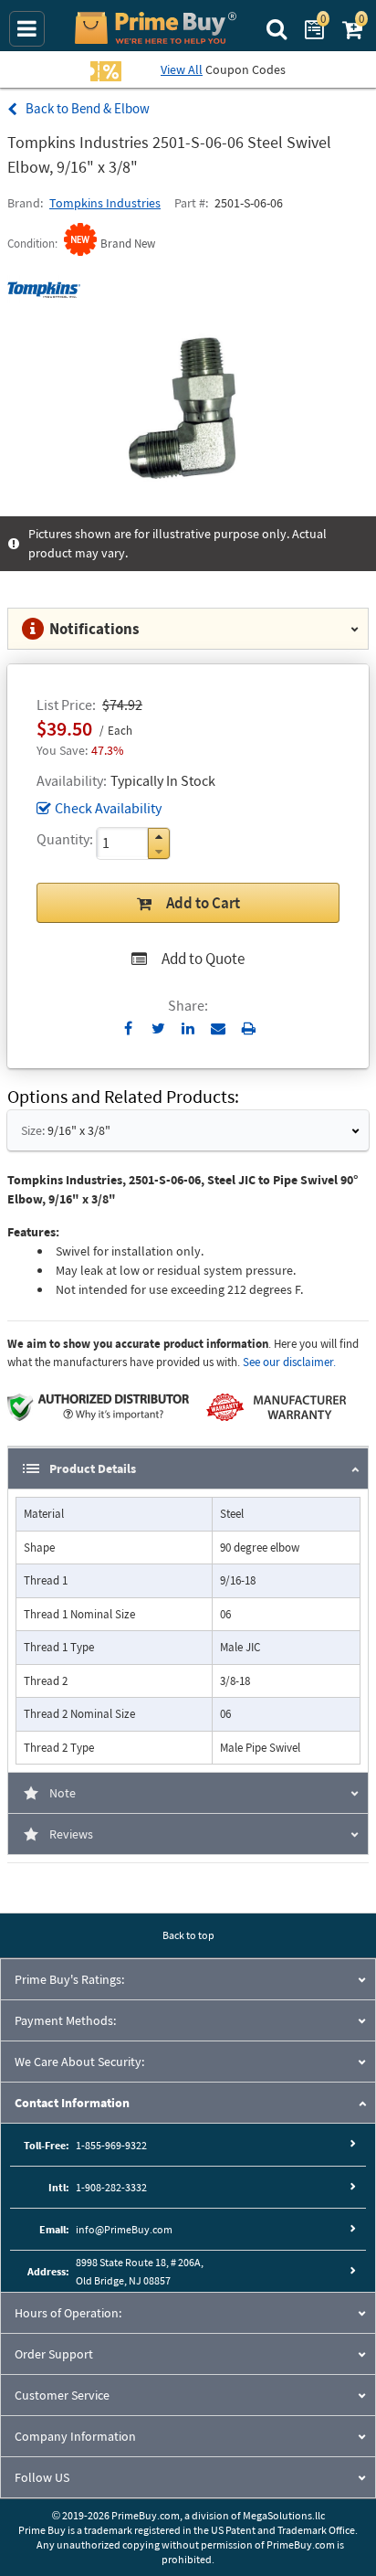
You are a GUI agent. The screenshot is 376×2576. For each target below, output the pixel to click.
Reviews (71, 1834)
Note (63, 1793)
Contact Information (72, 2103)
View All (182, 69)
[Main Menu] (27, 29)
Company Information (75, 2436)
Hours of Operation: (68, 2313)
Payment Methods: (65, 2020)
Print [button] (249, 1028)
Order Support (54, 2354)
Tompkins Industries (105, 203)
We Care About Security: (79, 2062)
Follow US (42, 2477)
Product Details (93, 1468)
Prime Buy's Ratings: (69, 1979)
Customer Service (62, 2395)
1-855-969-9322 (111, 2145)
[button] (159, 837)
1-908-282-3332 (111, 2187)
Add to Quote (203, 959)
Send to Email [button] (219, 1029)
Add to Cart (203, 903)
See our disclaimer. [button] (289, 1362)
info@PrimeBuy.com (124, 2229)
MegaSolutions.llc (284, 2515)
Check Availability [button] (108, 808)
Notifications (94, 629)
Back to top (188, 1935)
